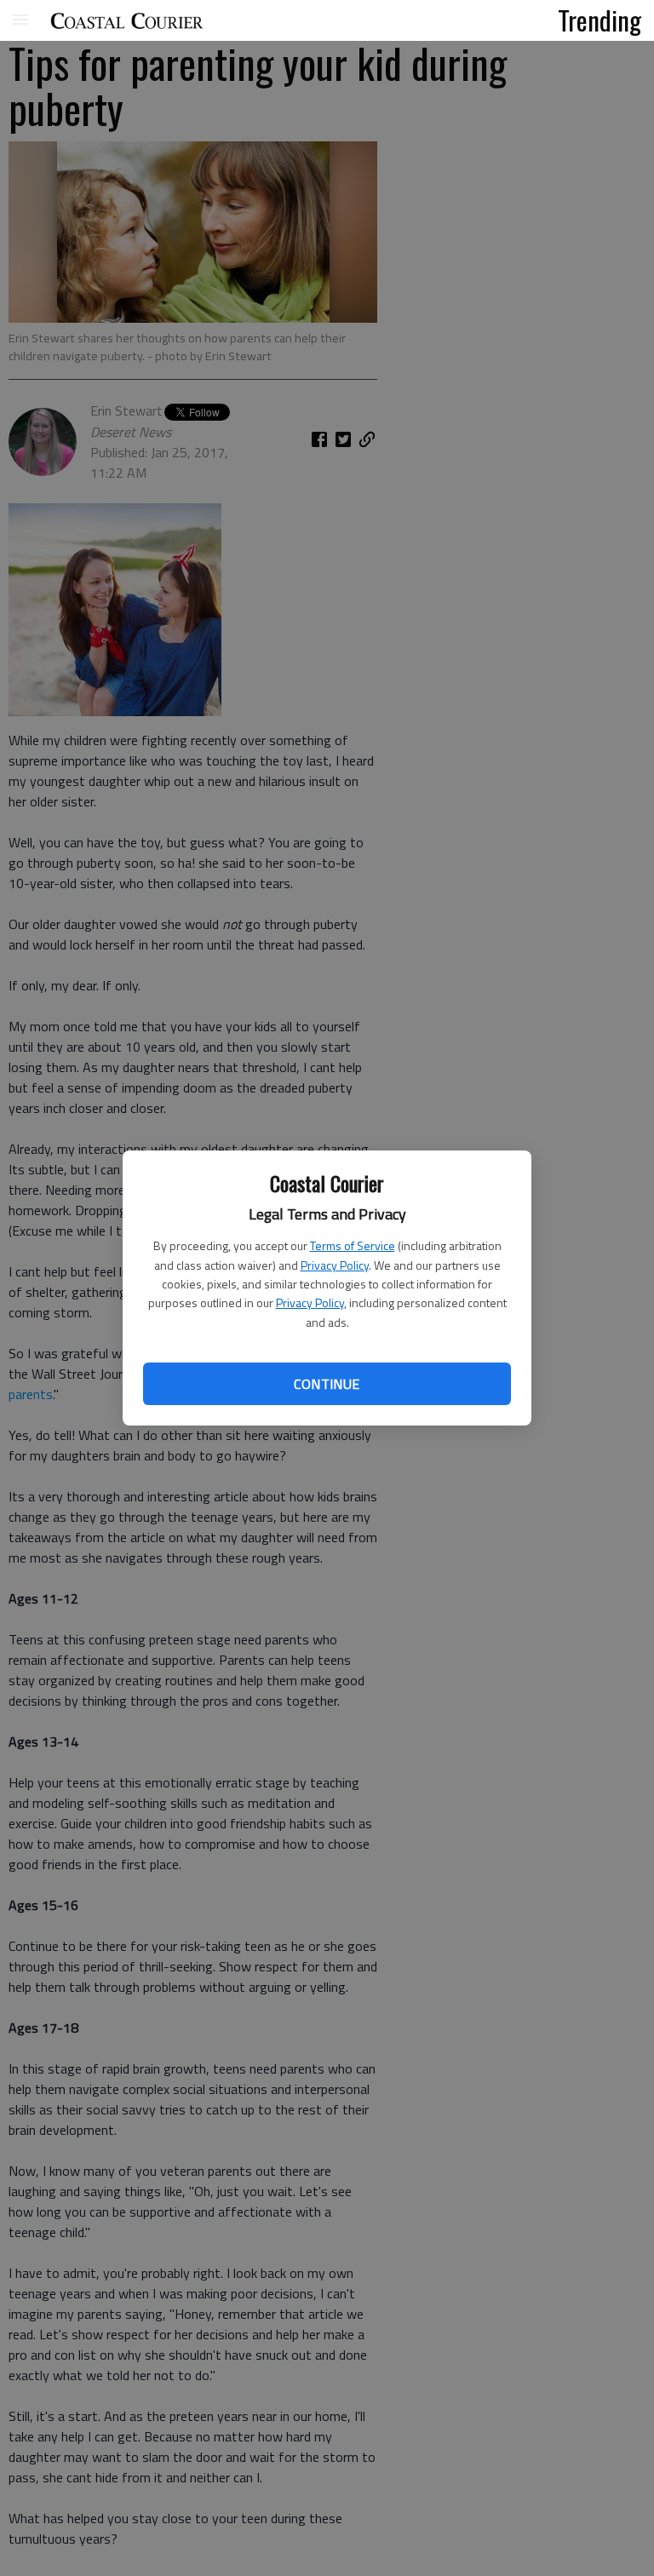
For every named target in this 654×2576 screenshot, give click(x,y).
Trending (599, 20)
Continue (327, 1384)
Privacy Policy (335, 1265)
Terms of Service (353, 1245)
